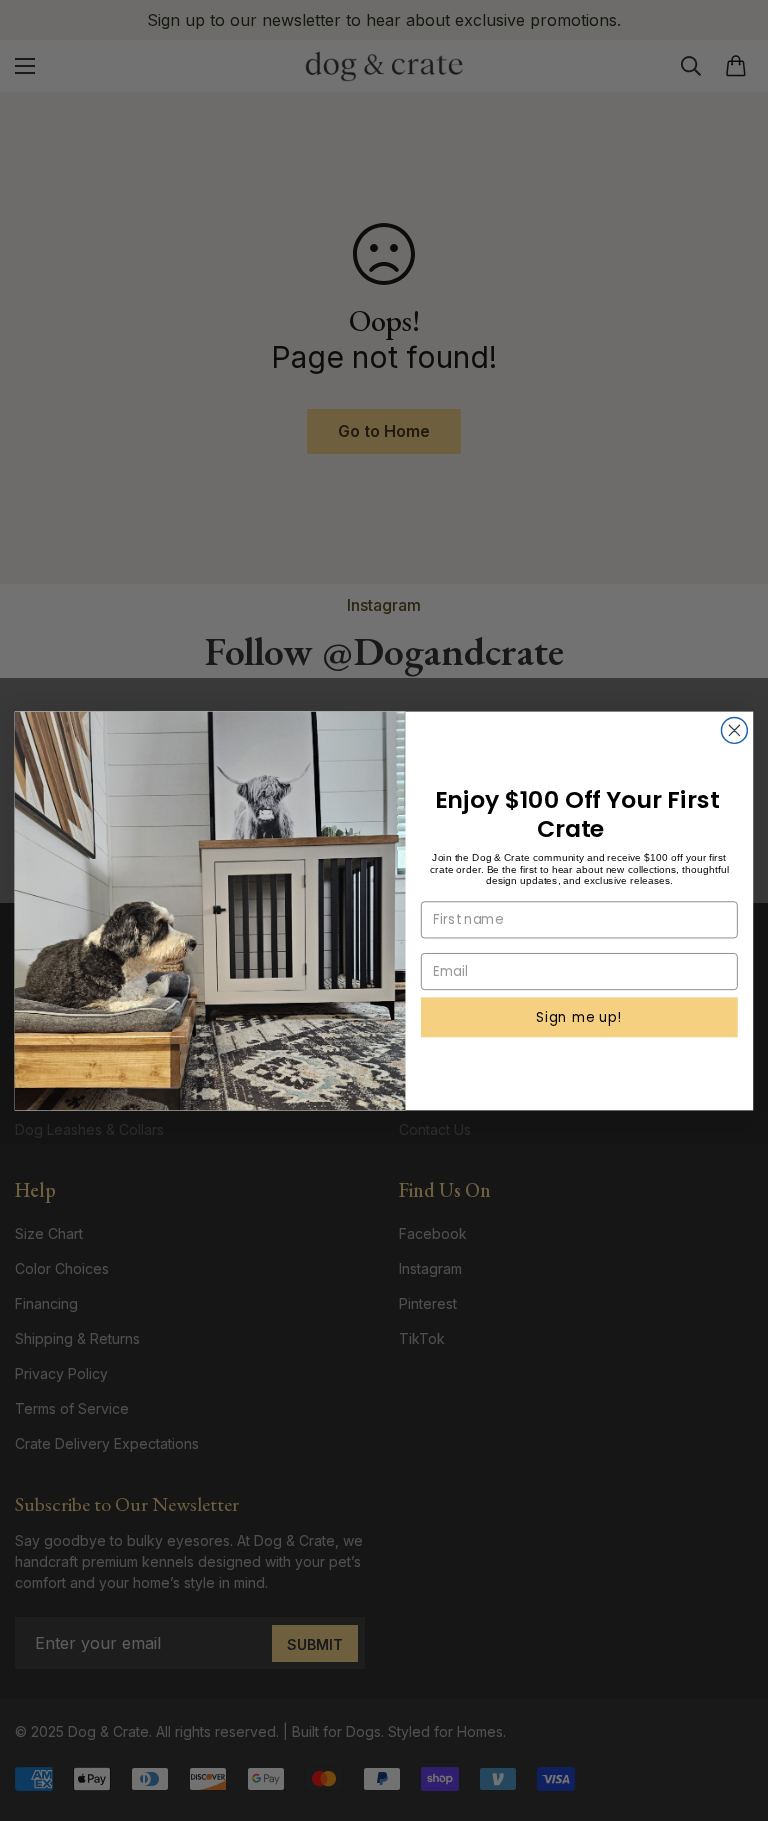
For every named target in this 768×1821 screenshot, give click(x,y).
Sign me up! (579, 1016)
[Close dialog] (734, 730)
